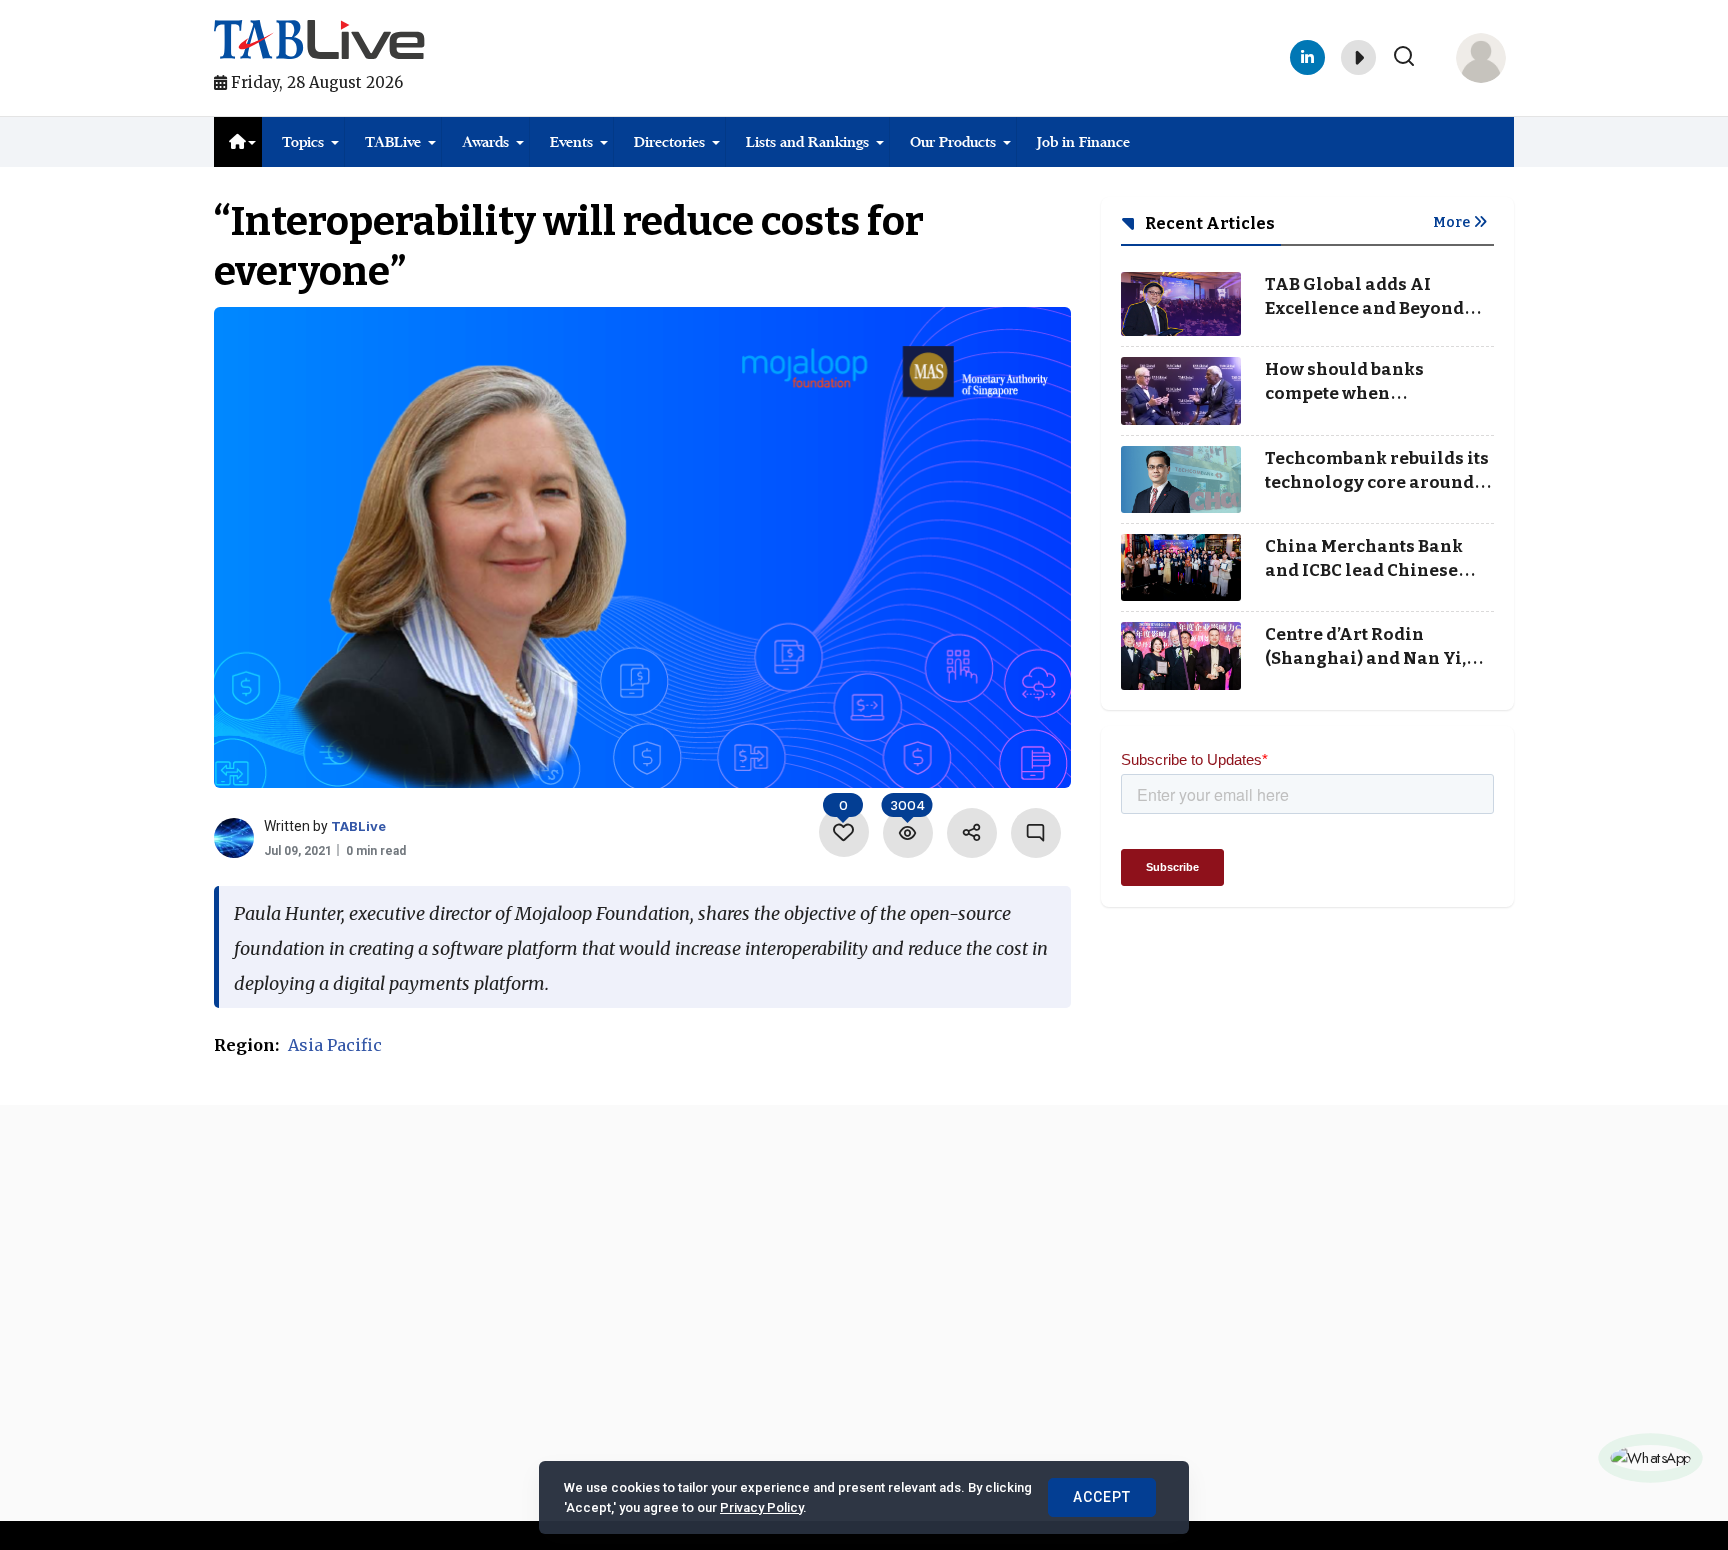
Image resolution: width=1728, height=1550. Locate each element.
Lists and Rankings (807, 142)
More (1453, 222)
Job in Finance (1083, 142)
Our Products (953, 142)
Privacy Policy (761, 1507)
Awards (485, 142)
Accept (1102, 1497)
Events (571, 142)
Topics (303, 142)
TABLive (393, 142)
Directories (669, 142)
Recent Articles (1208, 223)
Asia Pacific (335, 1045)
